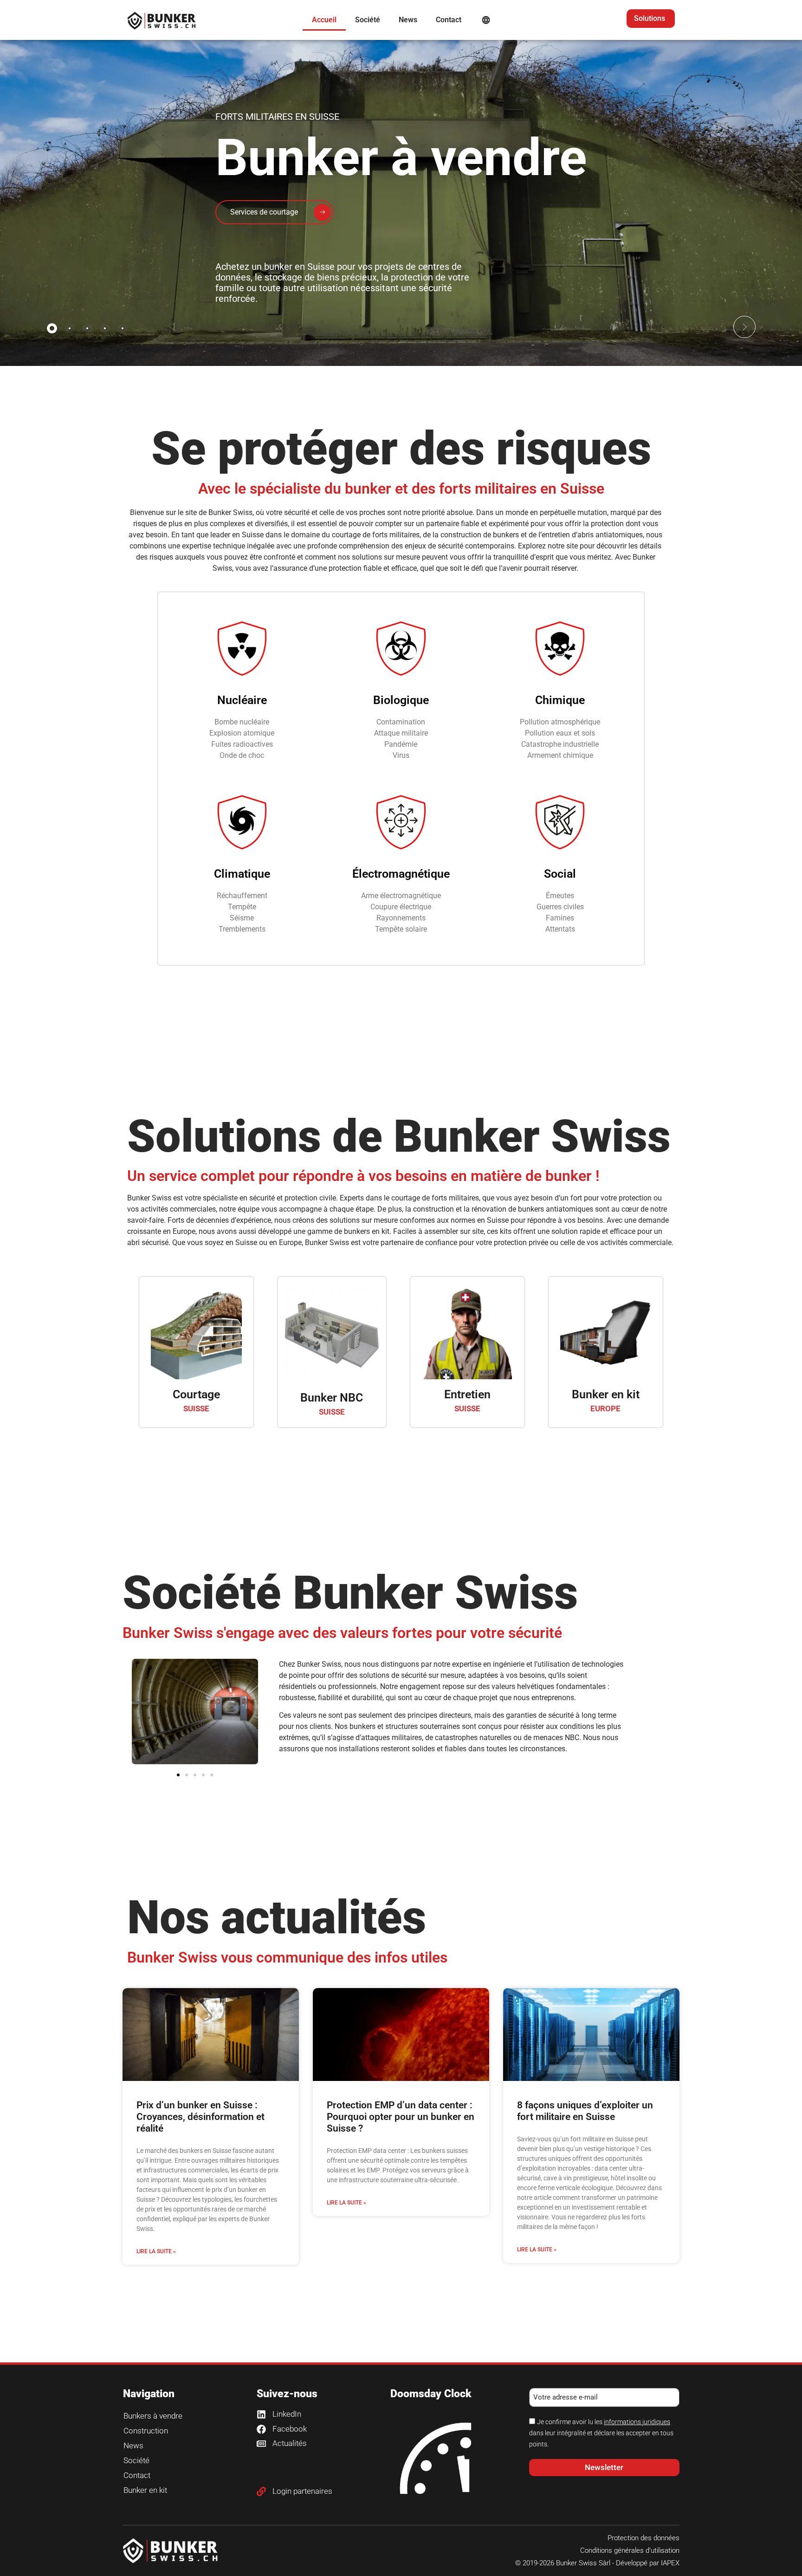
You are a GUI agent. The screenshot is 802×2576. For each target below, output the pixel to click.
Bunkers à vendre (153, 2416)
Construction (146, 2431)
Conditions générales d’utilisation (630, 2550)
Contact (449, 20)
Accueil (324, 20)
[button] (744, 327)
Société (368, 20)
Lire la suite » (156, 2251)
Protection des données (644, 2538)
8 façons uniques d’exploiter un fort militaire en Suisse (585, 2111)
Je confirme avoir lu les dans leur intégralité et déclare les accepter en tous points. (601, 2433)
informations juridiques (637, 2422)
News (408, 20)
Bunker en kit (606, 1394)
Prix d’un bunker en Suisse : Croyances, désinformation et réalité (200, 2117)
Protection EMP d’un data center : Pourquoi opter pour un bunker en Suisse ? (401, 2117)
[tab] (52, 328)
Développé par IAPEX (648, 2563)
